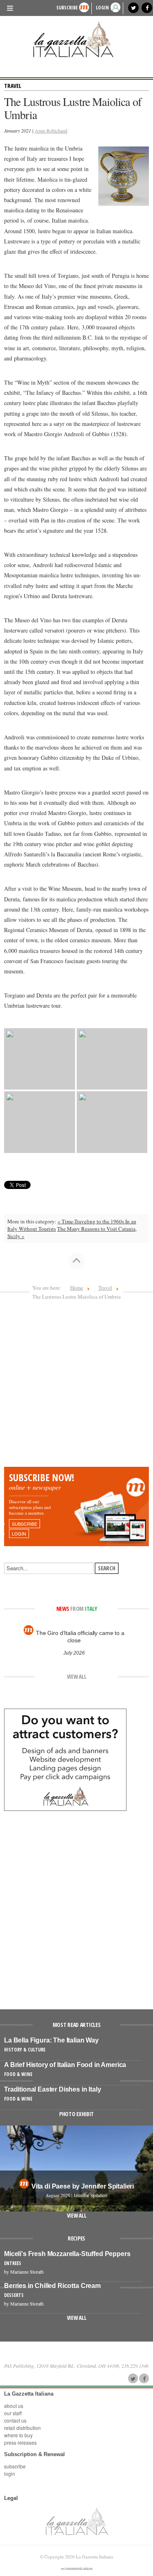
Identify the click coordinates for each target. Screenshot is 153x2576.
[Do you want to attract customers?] (65, 1759)
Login (10, 2474)
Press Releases (20, 2442)
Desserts (14, 2295)
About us (14, 2406)
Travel (13, 86)
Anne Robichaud (51, 131)
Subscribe (67, 8)
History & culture (25, 2050)
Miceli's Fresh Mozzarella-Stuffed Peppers (67, 2254)
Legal (11, 2498)
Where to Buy (18, 2435)
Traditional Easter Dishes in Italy (53, 2089)
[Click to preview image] (124, 175)
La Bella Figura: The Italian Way (51, 2040)
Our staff (13, 2413)
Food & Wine (18, 2074)
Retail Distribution (22, 2428)
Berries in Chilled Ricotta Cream (52, 2286)
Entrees (13, 2263)
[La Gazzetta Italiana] (76, 39)
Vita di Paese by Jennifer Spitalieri (83, 2186)
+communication (77, 2568)
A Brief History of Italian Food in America (65, 2065)
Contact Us (15, 2420)
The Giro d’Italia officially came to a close (80, 1637)
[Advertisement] (76, 1386)
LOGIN (102, 8)
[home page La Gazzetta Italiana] (76, 2521)
